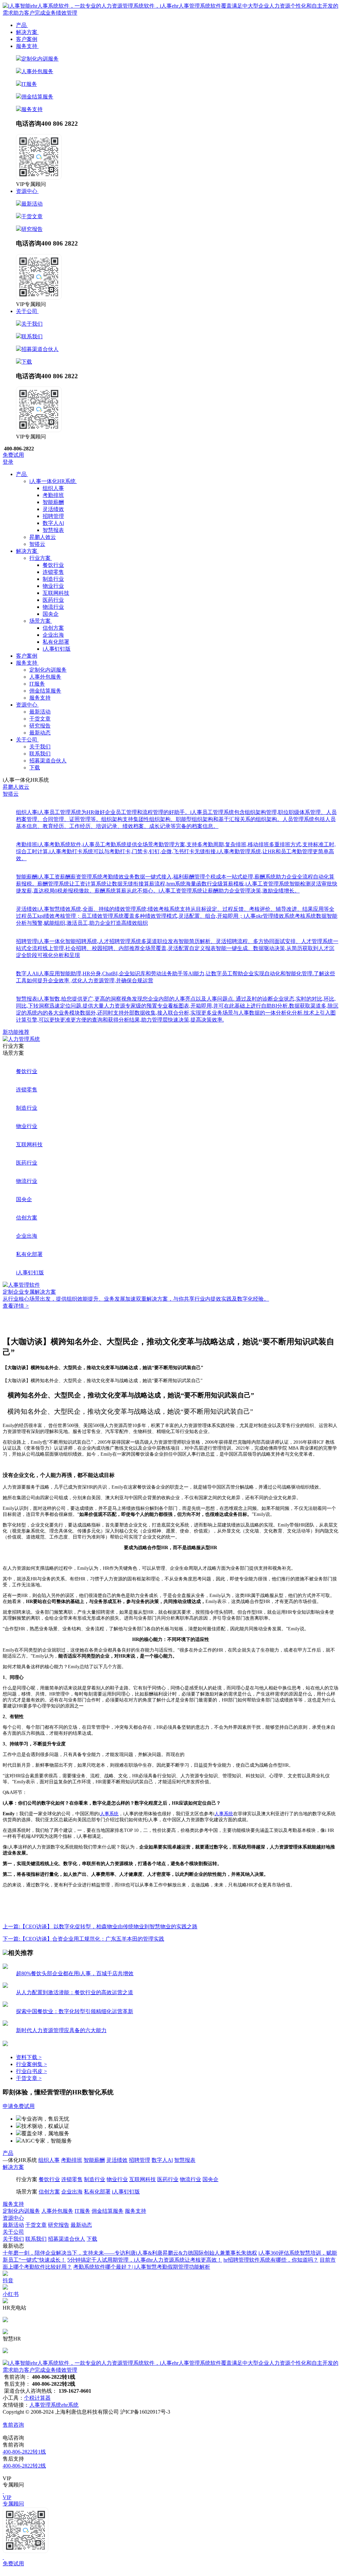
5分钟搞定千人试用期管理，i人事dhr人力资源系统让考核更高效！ (145, 2260)
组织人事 (53, 488)
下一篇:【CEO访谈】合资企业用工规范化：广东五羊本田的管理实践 (83, 1939)
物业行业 (53, 586)
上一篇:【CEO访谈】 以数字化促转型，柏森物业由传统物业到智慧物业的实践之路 (100, 1927)
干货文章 (32, 216)
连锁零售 (53, 572)
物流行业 (53, 607)
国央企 (51, 614)
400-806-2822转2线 (24, 2466)
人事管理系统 (45, 2405)
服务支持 (32, 109)
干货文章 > (29, 2078)
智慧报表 (53, 530)
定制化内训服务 (40, 59)
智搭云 (11, 794)
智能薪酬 (53, 502)
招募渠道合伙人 (40, 349)
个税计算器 (37, 2398)
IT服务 (29, 84)
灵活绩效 (53, 509)
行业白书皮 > (31, 2071)
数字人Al (53, 523)
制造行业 (53, 579)
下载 (27, 362)
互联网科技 (56, 593)
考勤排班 (53, 495)
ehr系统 (70, 2405)
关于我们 (32, 324)
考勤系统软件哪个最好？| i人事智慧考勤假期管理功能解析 (142, 2267)
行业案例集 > (31, 2064)
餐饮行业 (53, 565)
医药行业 (53, 600)
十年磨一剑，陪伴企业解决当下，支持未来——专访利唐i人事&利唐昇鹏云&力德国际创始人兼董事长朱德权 (130, 2253)
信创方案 (53, 628)
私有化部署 (56, 642)
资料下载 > (29, 2057)
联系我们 (32, 336)
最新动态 (40, 733)
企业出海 (53, 635)
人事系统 (109, 1814)
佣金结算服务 (37, 97)
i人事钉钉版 (57, 649)
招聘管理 (53, 516)
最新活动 (32, 204)
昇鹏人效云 (16, 787)
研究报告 (32, 229)
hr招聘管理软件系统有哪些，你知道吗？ (271, 2260)
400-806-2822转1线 (24, 2452)
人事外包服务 (37, 71)
